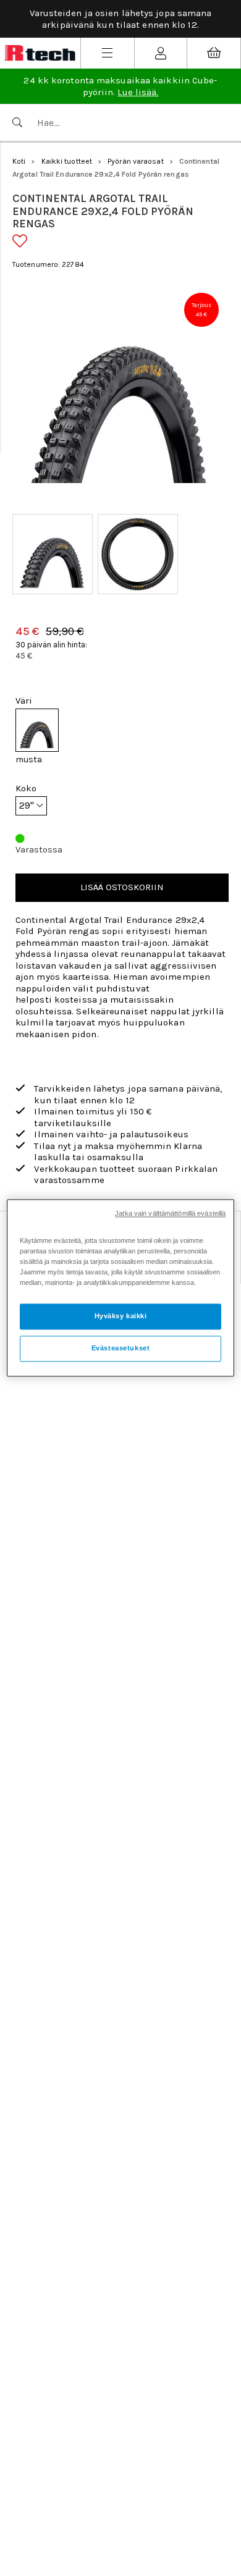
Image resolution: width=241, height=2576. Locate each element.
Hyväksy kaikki (121, 1316)
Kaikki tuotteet (67, 161)
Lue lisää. (138, 92)
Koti (19, 161)
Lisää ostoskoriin (122, 887)
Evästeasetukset (121, 1349)
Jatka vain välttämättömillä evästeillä (170, 1213)
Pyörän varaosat (136, 161)
